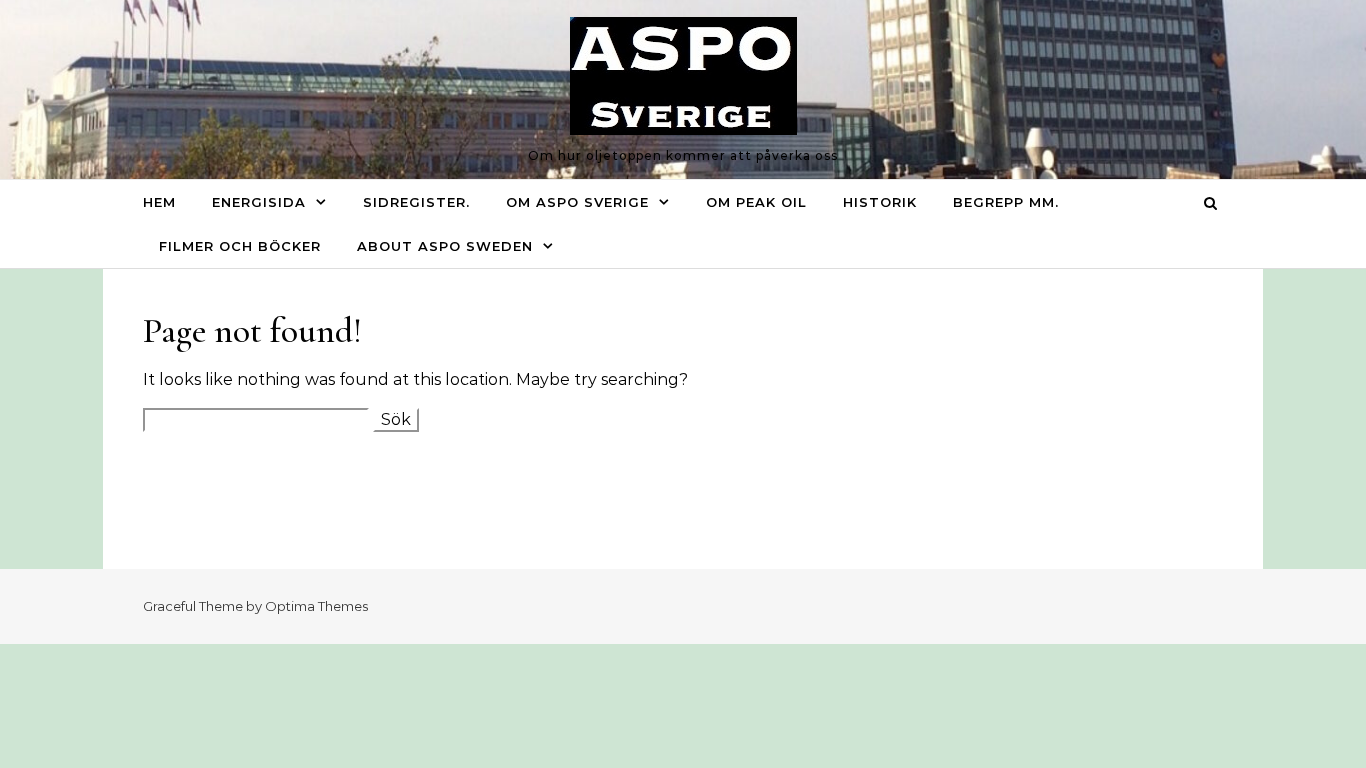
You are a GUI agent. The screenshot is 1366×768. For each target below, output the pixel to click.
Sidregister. (416, 202)
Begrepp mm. (1006, 202)
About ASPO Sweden (445, 246)
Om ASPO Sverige (577, 202)
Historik (880, 202)
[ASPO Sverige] (683, 81)
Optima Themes (316, 606)
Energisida (259, 202)
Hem (159, 202)
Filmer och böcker (240, 246)
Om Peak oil (756, 202)
